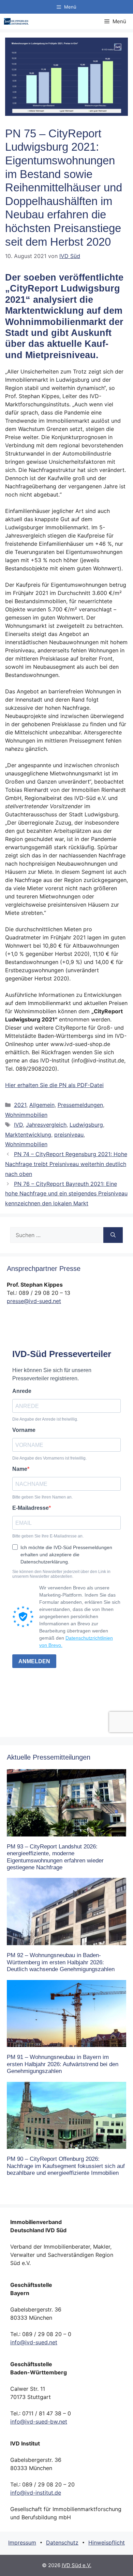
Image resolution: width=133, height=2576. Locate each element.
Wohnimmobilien (26, 1115)
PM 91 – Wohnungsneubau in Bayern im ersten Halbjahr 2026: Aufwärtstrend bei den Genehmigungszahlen (63, 2064)
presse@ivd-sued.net (34, 1301)
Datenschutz (62, 2543)
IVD (18, 1125)
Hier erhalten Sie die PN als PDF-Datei (54, 1085)
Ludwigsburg (86, 1125)
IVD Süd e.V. (77, 2565)
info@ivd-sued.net (34, 2342)
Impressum (22, 2543)
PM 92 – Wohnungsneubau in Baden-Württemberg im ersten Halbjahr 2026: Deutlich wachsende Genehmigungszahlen (61, 1962)
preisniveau (69, 1135)
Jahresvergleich (46, 1125)
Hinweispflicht (107, 2543)
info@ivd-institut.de (36, 2493)
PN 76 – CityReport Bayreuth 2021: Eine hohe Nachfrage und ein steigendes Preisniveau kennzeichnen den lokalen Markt (66, 1194)
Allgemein (42, 1105)
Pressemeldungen (80, 1105)
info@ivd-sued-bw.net (39, 2422)
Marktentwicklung (28, 1135)
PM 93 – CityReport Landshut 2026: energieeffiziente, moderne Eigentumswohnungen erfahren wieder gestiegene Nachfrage (55, 1857)
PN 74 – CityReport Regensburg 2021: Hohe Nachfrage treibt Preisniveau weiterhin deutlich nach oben (66, 1164)
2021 (20, 1105)
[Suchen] (113, 1235)
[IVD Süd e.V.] (16, 21)
